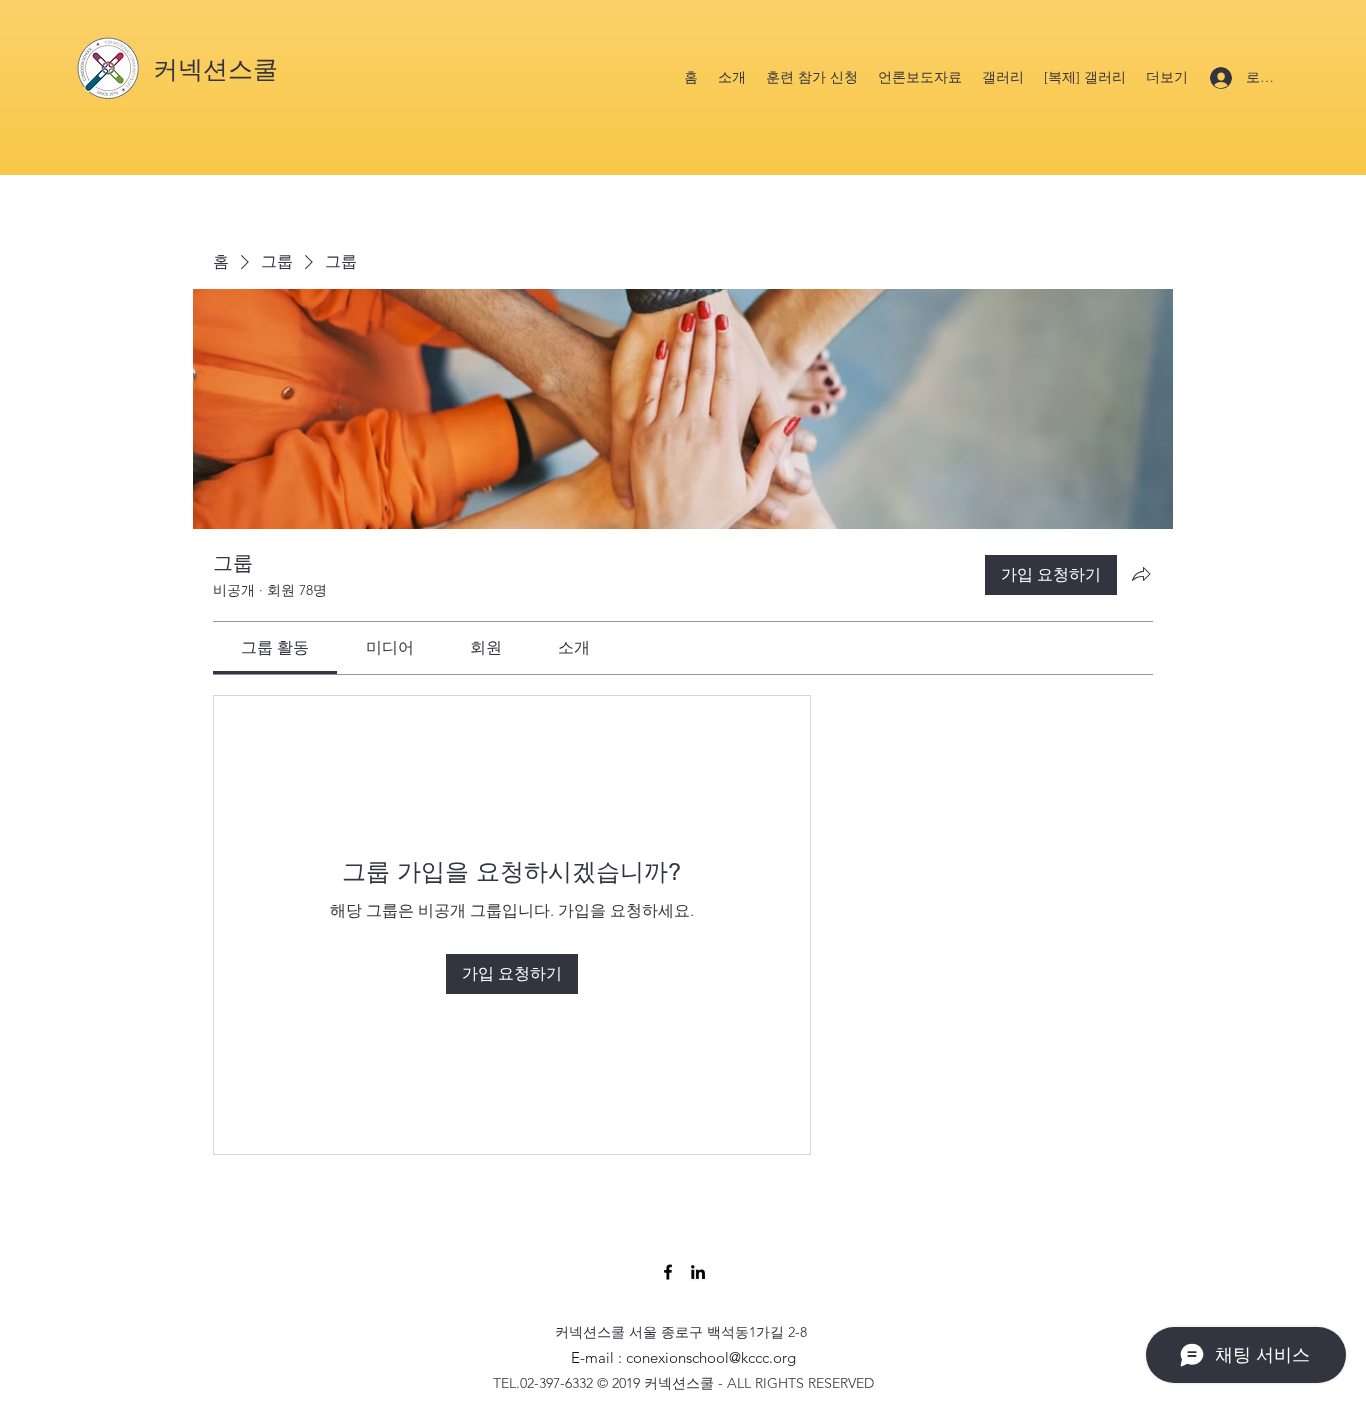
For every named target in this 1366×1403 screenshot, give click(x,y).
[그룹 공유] (1141, 574)
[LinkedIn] (698, 1272)
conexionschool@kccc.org (711, 1357)
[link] (275, 647)
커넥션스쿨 (215, 69)
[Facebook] (668, 1272)
